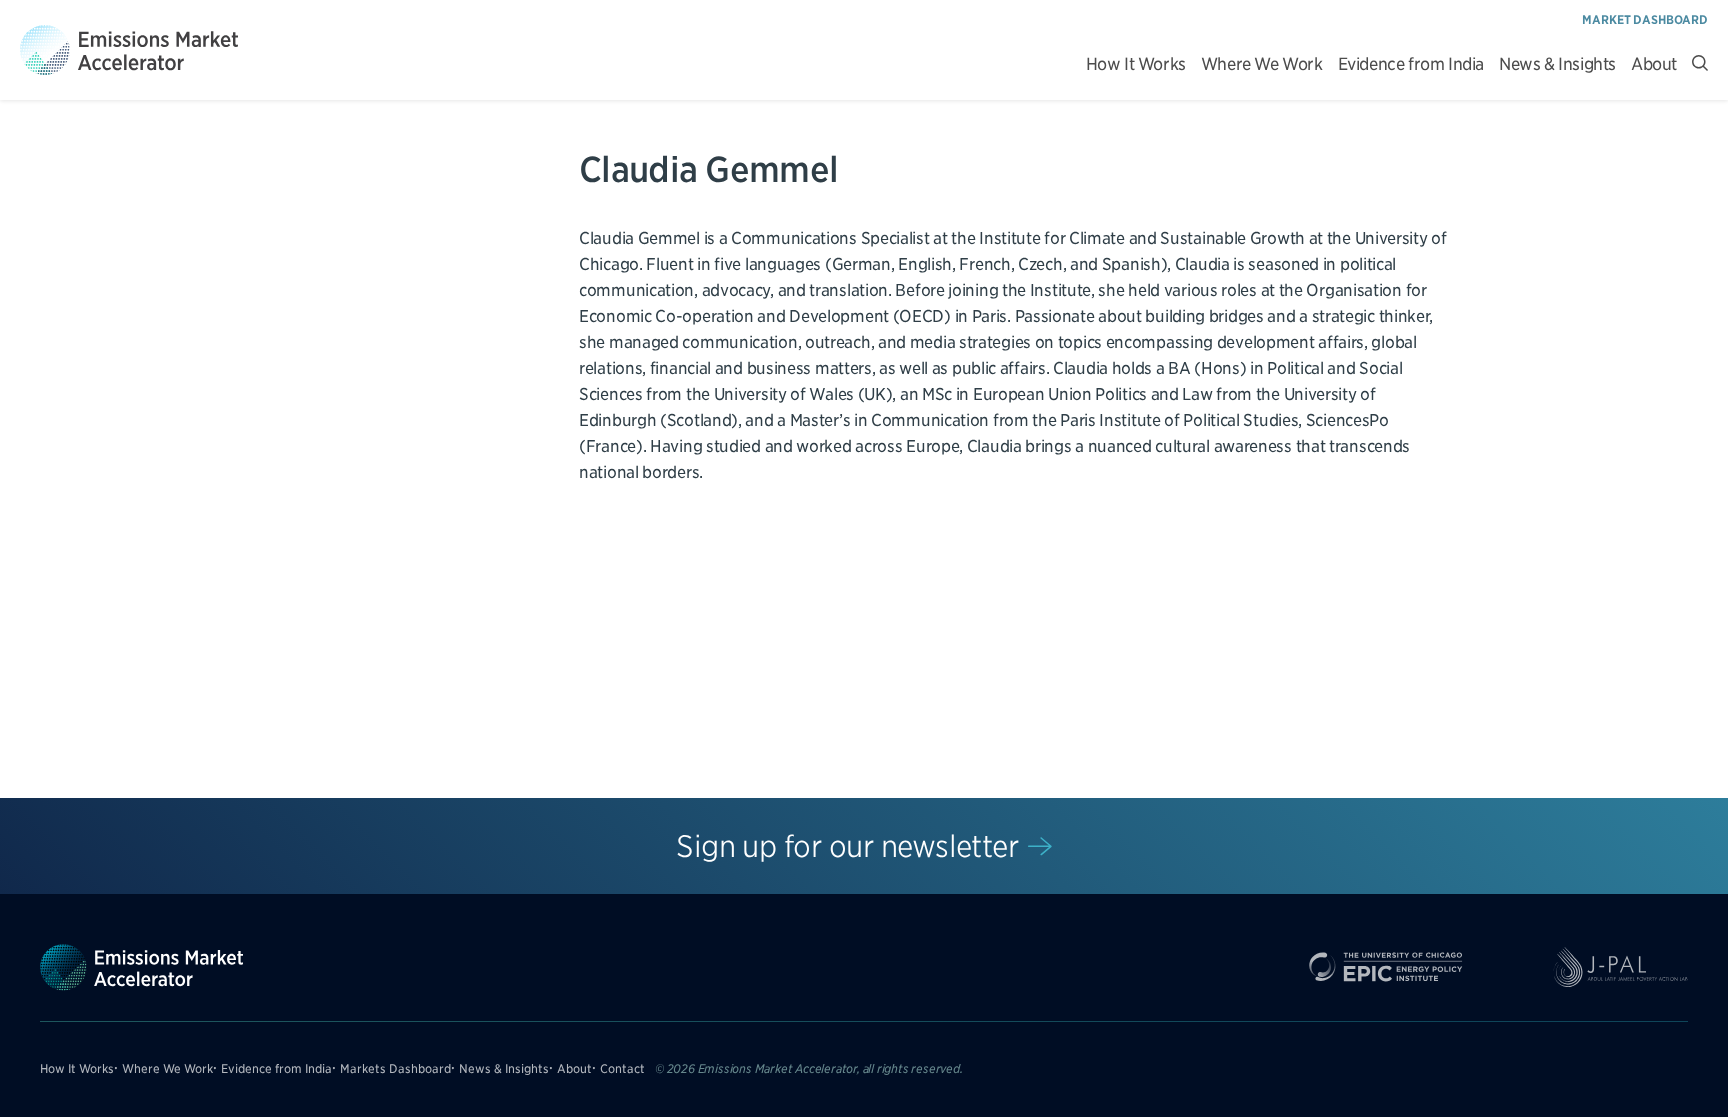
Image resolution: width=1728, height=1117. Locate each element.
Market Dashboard (1645, 19)
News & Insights (1557, 64)
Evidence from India (1411, 64)
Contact (622, 1068)
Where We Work (1262, 64)
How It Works (1136, 64)
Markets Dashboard (395, 1068)
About (1654, 64)
